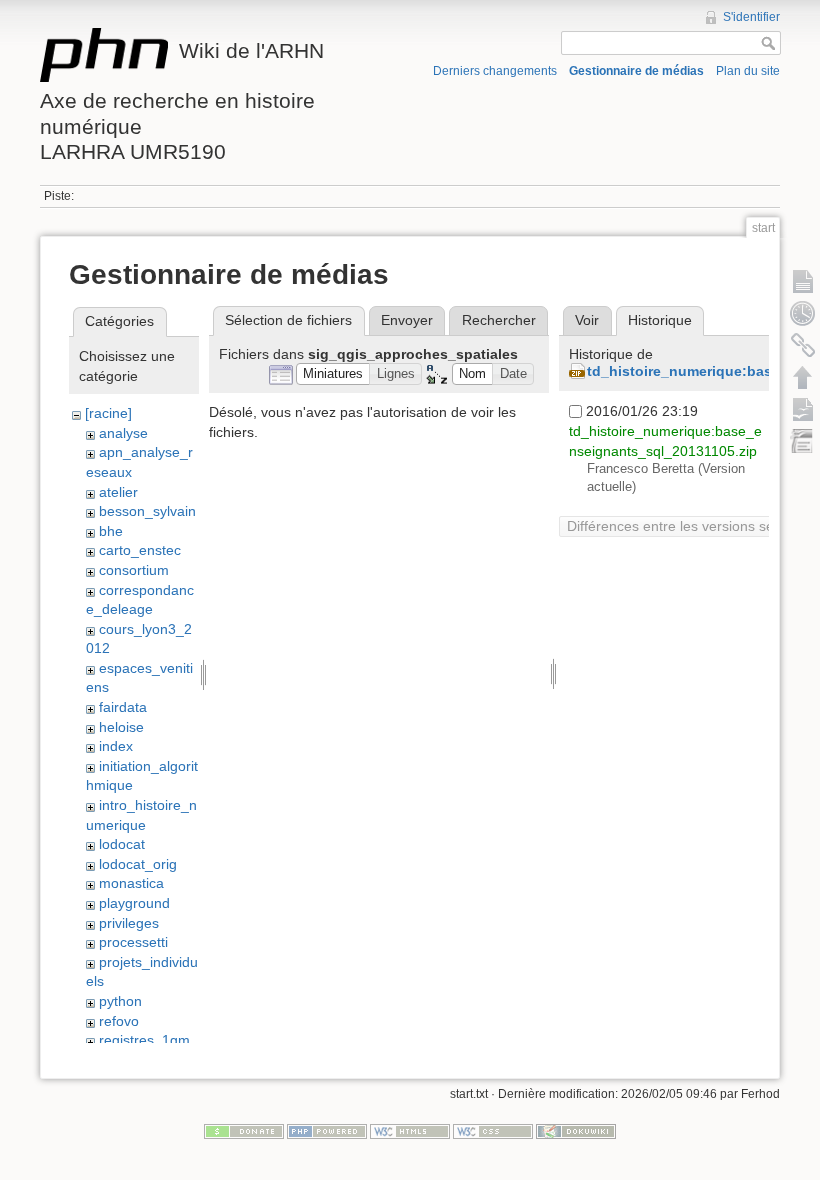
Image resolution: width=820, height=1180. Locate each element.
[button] (333, 374)
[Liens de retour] (803, 345)
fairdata (123, 707)
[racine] (108, 413)
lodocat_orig (138, 864)
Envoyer (407, 320)
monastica (131, 883)
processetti (133, 942)
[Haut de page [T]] (803, 377)
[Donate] (244, 1130)
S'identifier (751, 17)
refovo (119, 1021)
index (116, 746)
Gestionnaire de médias (636, 71)
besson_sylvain (147, 511)
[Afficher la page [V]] (803, 281)
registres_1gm (144, 1040)
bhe (111, 531)
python (120, 1001)
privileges (129, 923)
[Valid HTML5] (410, 1130)
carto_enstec (140, 550)
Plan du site (748, 71)
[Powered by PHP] (327, 1130)
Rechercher (499, 320)
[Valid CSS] (493, 1130)
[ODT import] (803, 441)
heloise (121, 727)
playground (134, 903)
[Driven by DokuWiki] (576, 1130)
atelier (118, 492)
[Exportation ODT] (803, 409)
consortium (134, 570)
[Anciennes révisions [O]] (803, 313)
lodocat (122, 844)
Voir (587, 320)
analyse (123, 433)
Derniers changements (495, 71)
